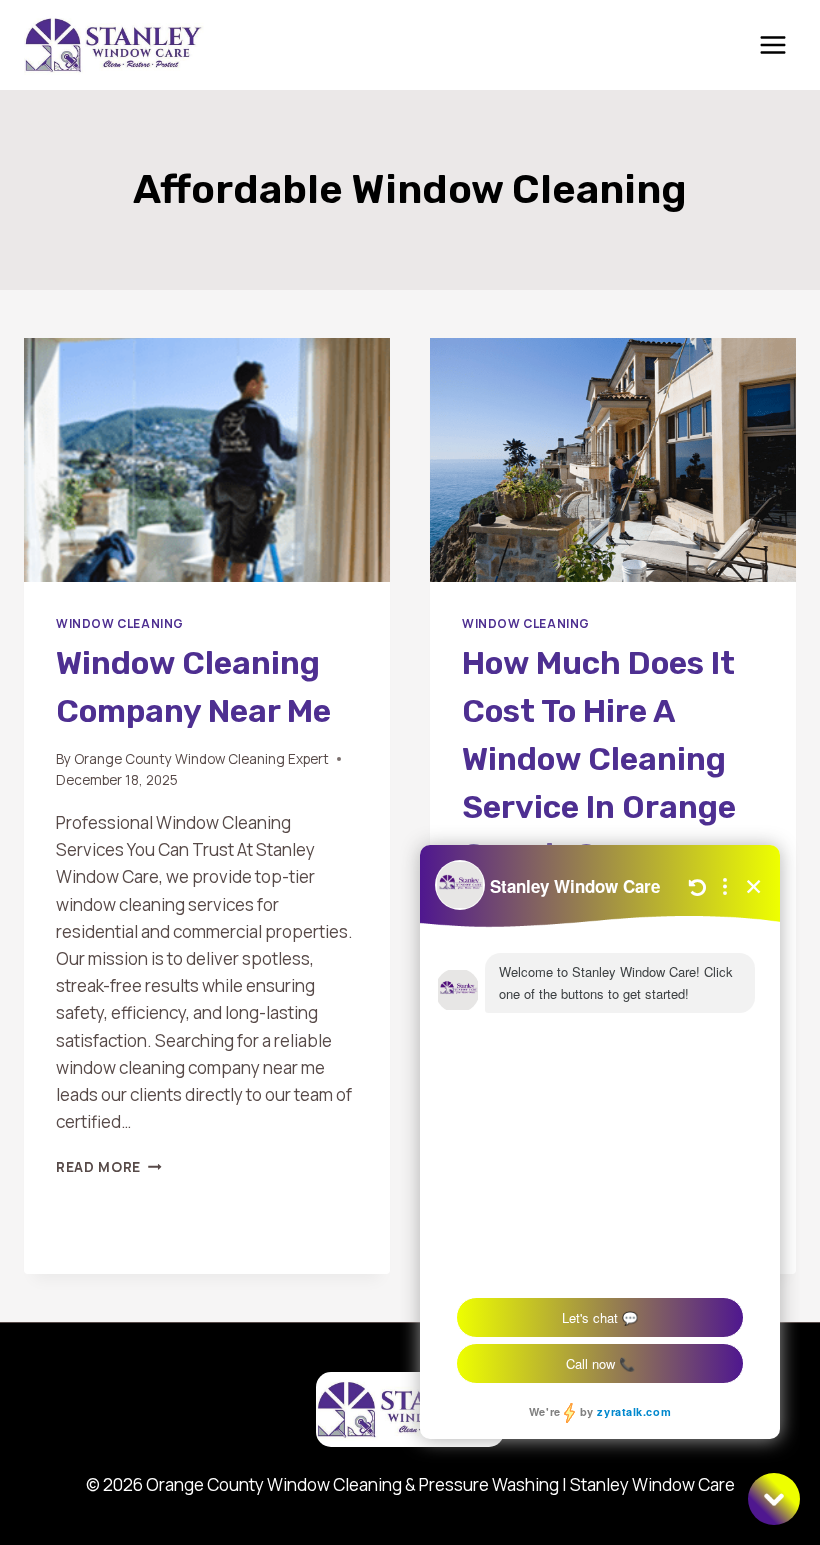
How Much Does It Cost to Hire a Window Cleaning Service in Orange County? (599, 759)
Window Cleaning (120, 623)
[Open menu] (772, 44)
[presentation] (207, 460)
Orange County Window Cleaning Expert (201, 759)
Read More (109, 1167)
